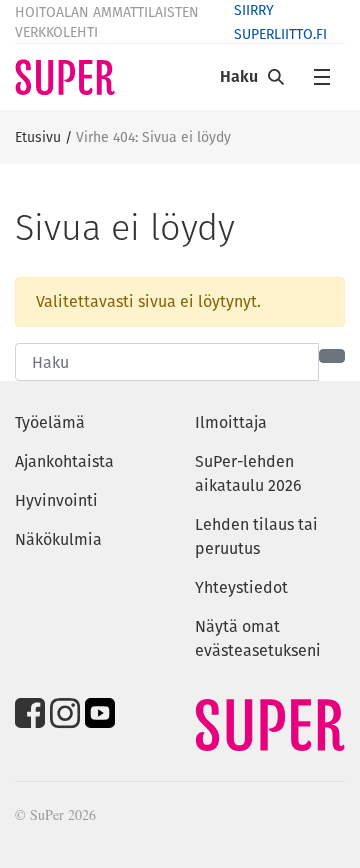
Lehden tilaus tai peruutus (256, 536)
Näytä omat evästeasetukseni (258, 638)
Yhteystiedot (241, 587)
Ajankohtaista (64, 461)
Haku (239, 76)
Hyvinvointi (56, 500)
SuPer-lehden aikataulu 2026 (248, 473)
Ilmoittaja (231, 422)
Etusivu (38, 137)
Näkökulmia (58, 539)
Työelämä (50, 422)
